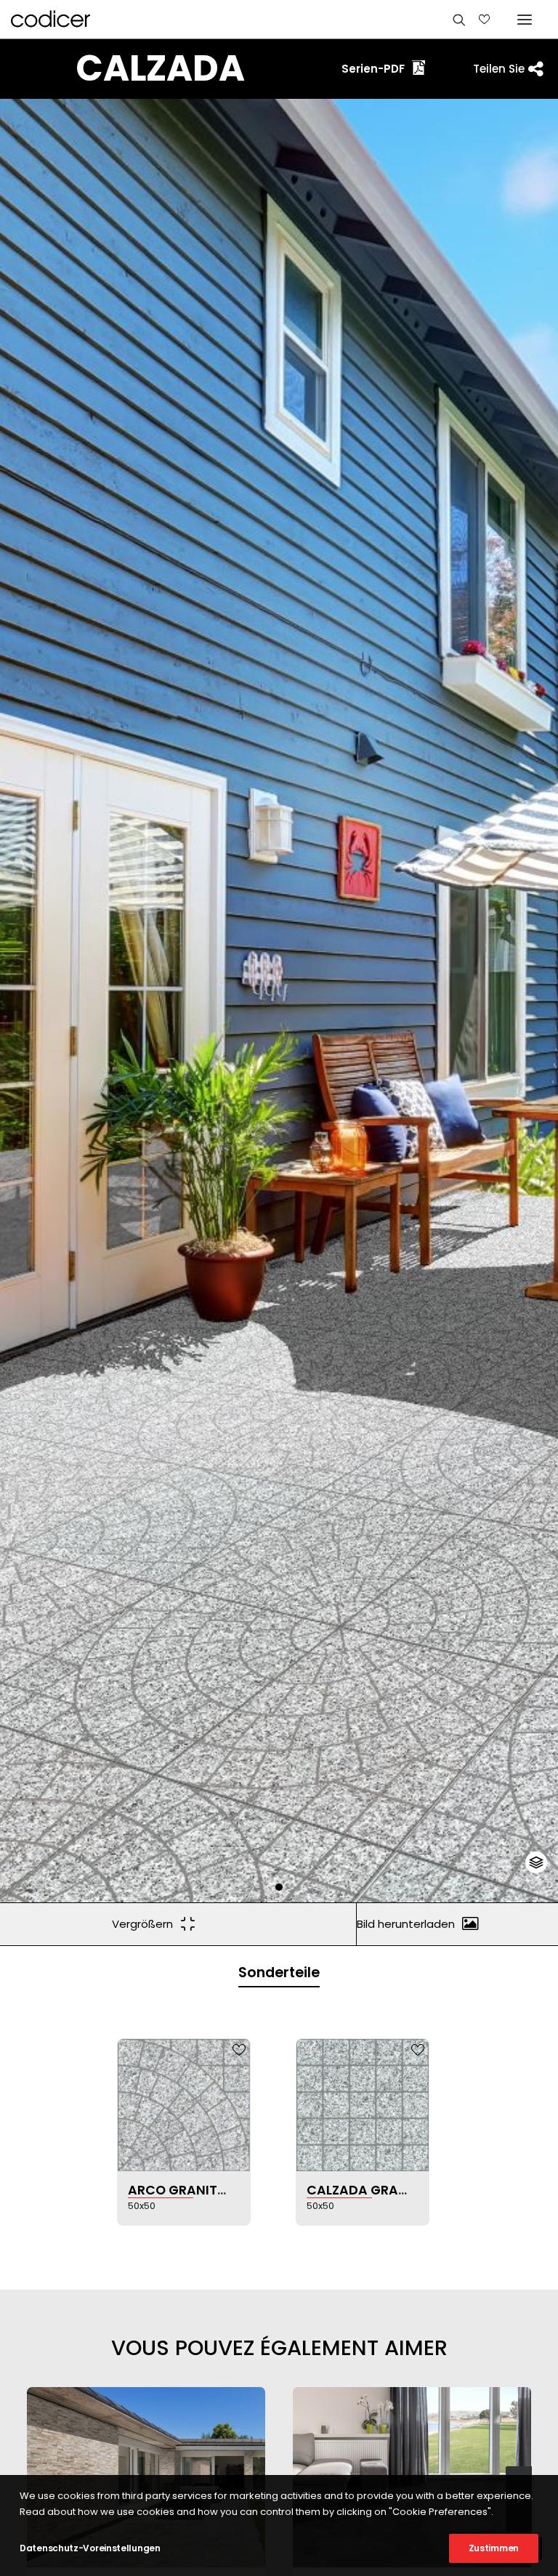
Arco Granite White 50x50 (220, 2190)
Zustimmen (494, 2548)
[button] (279, 1887)
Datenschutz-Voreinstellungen (90, 2548)
